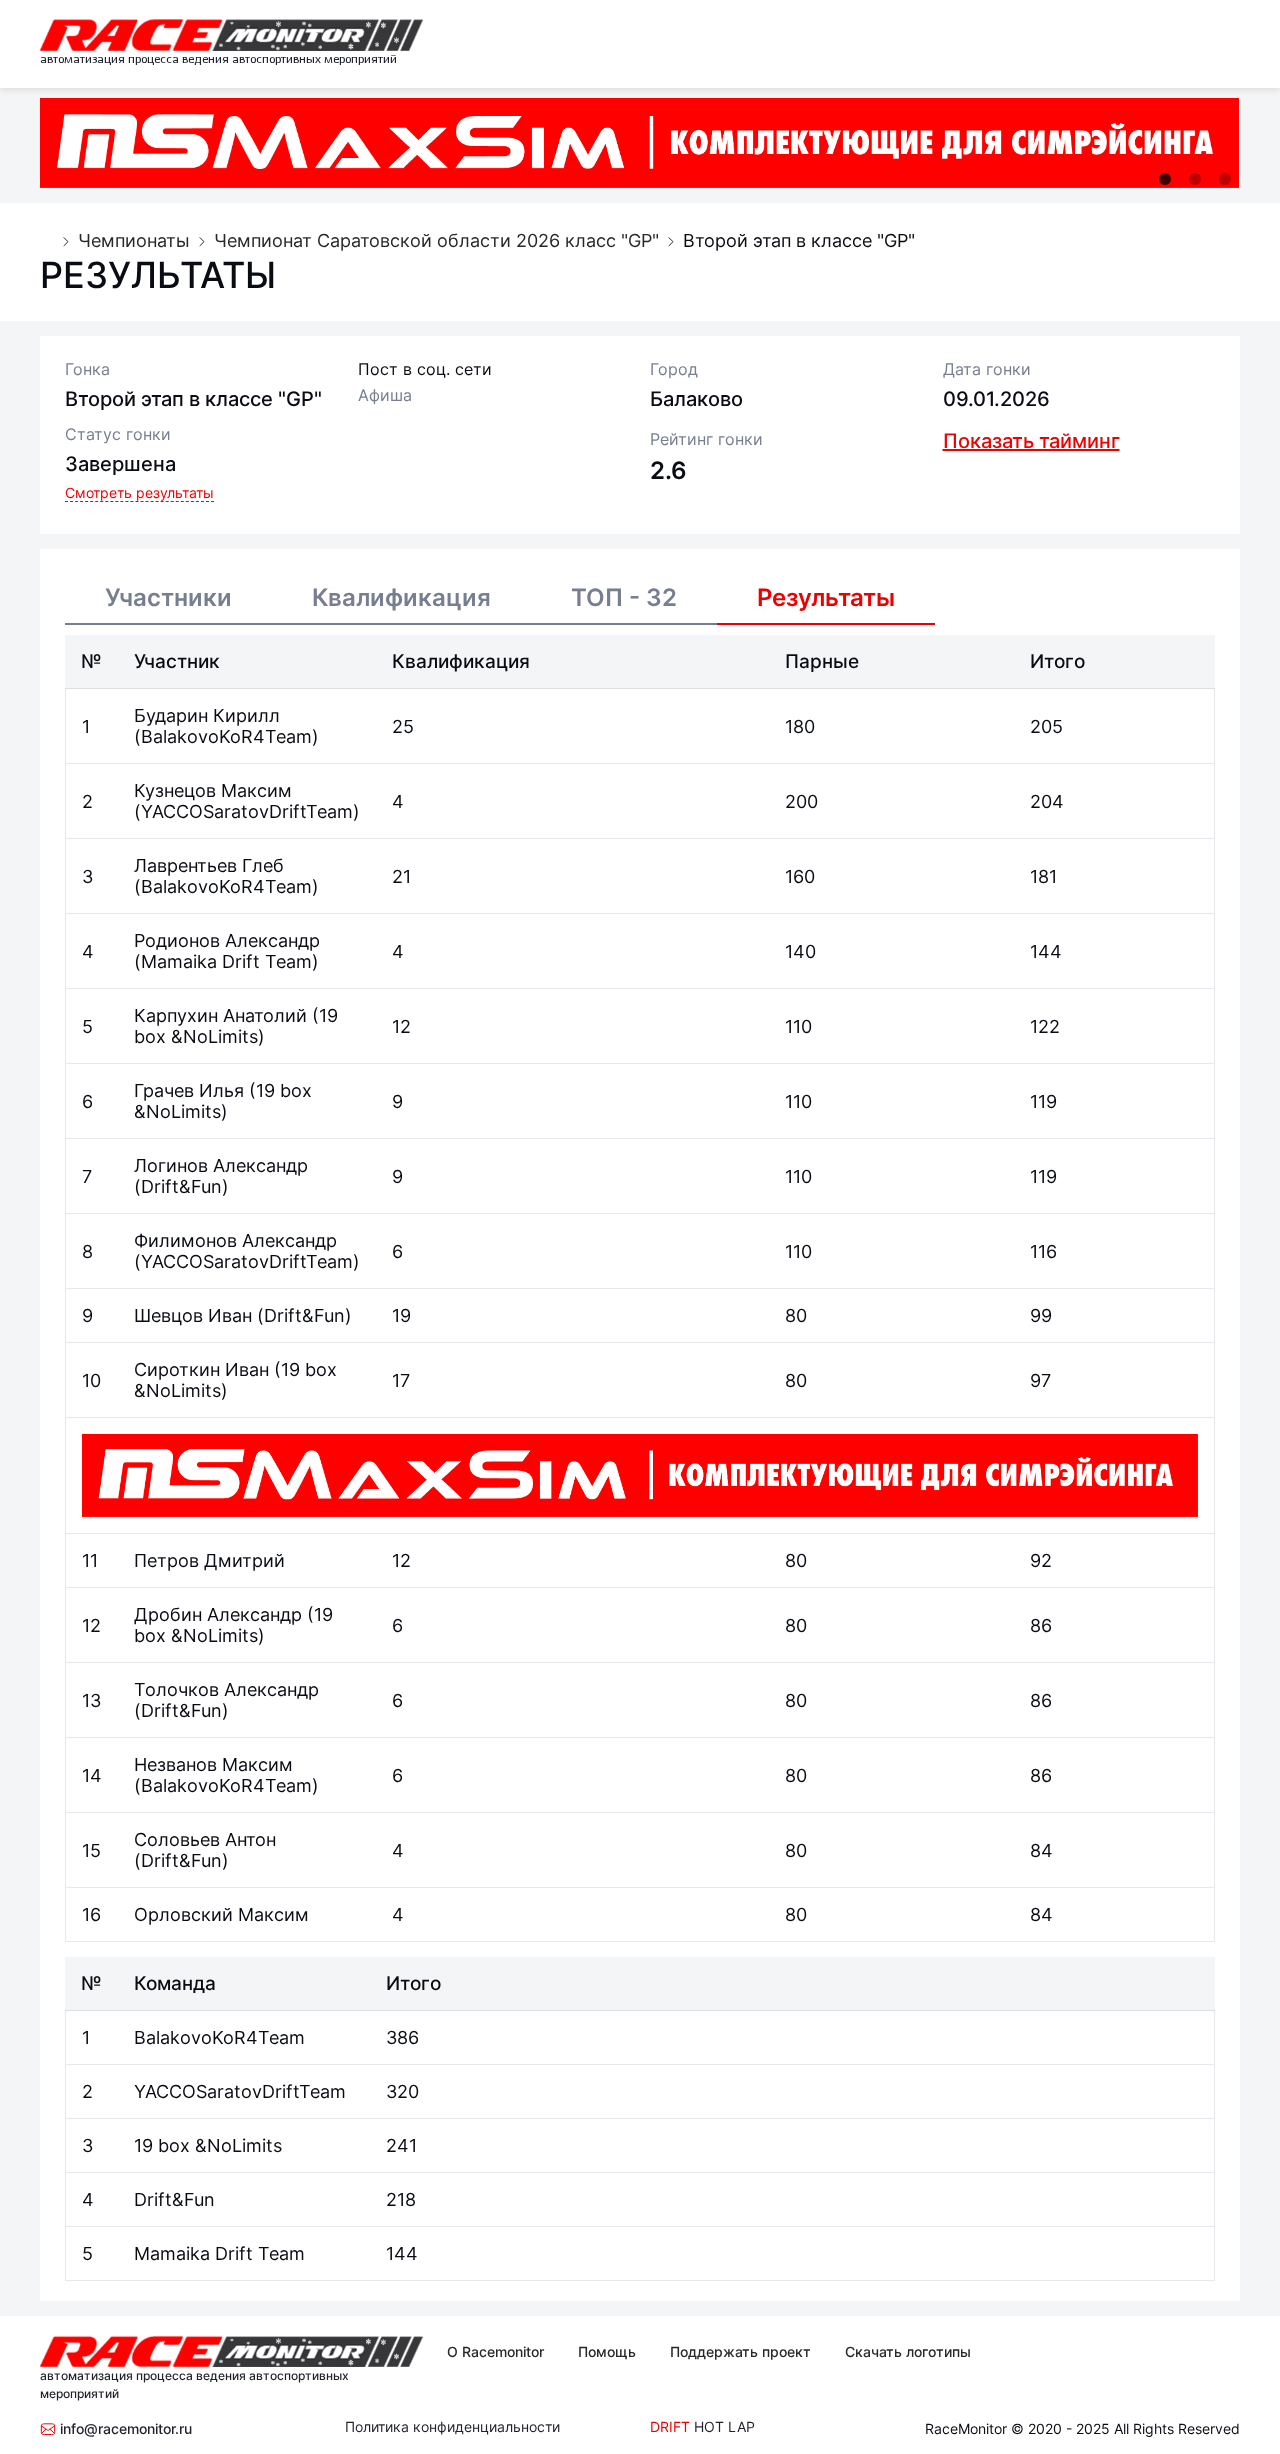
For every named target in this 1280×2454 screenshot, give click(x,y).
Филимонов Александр (235, 1240)
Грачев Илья (191, 1090)
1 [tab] (1165, 179)
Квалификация (401, 597)
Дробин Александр (220, 1614)
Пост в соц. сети (425, 369)
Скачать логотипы (908, 2351)
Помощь (607, 2351)
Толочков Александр (226, 1689)
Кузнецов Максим (213, 790)
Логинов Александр (221, 1165)
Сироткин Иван (204, 1369)
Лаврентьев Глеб (209, 865)
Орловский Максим (221, 1914)
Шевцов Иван (195, 1315)
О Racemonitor (495, 2351)
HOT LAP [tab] (724, 2426)
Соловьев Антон (205, 1839)
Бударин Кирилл (207, 715)
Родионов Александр (227, 940)
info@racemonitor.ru (124, 2428)
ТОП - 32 (624, 597)
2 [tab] (1195, 179)
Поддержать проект (740, 2351)
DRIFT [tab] (670, 2426)
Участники (168, 597)
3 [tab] (1225, 179)
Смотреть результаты (139, 492)
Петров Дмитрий (209, 1560)
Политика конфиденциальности (452, 2426)
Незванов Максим (213, 1764)
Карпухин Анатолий (223, 1015)
